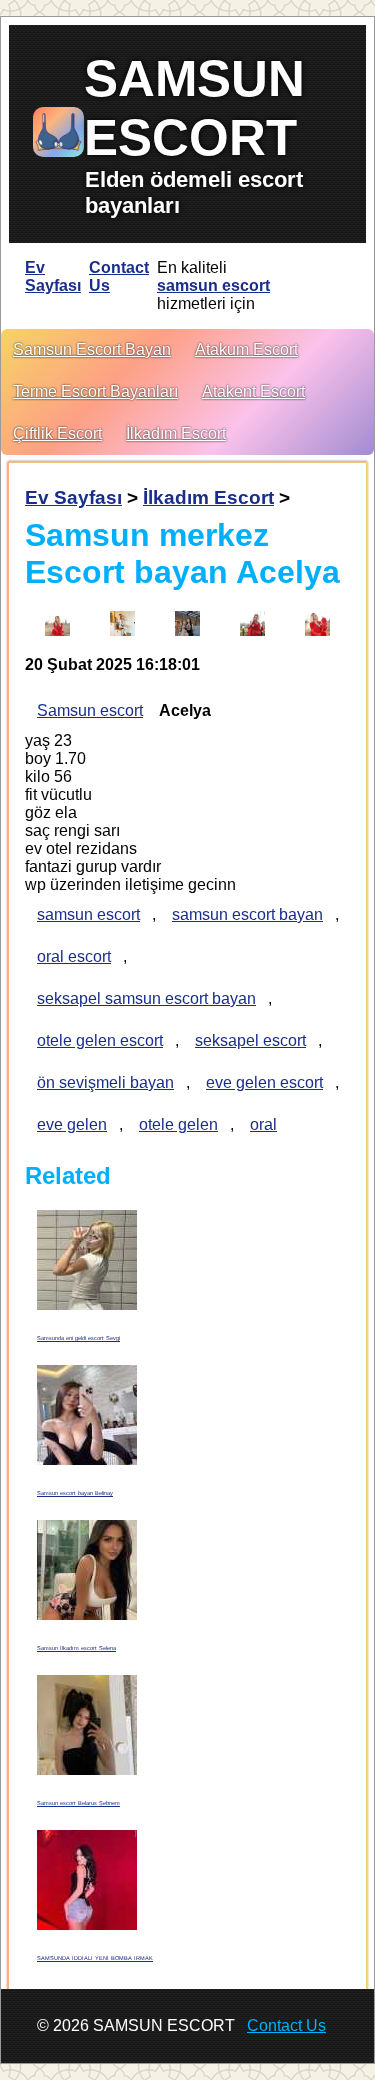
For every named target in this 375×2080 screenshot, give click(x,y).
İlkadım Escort (176, 433)
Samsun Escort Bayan (92, 349)
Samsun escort (90, 710)
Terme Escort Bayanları (95, 391)
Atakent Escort (253, 391)
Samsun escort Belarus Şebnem (78, 1803)
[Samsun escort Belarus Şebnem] (87, 1725)
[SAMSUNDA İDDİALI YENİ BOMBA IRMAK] (87, 1880)
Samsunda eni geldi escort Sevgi (78, 1338)
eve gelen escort (264, 1082)
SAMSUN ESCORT (194, 108)
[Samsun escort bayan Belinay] (87, 1415)
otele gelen (178, 1124)
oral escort (74, 956)
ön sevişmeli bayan (105, 1082)
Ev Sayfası (53, 276)
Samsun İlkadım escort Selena (76, 1648)
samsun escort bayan (247, 914)
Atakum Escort (246, 349)
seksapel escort (250, 1040)
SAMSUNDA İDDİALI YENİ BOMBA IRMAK (95, 1958)
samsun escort (213, 285)
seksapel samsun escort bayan (146, 998)
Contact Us (119, 276)
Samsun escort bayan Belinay (75, 1493)
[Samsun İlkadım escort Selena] (87, 1570)
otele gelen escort (100, 1040)
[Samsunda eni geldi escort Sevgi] (87, 1260)
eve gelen (72, 1124)
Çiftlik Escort (57, 433)
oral (263, 1124)
